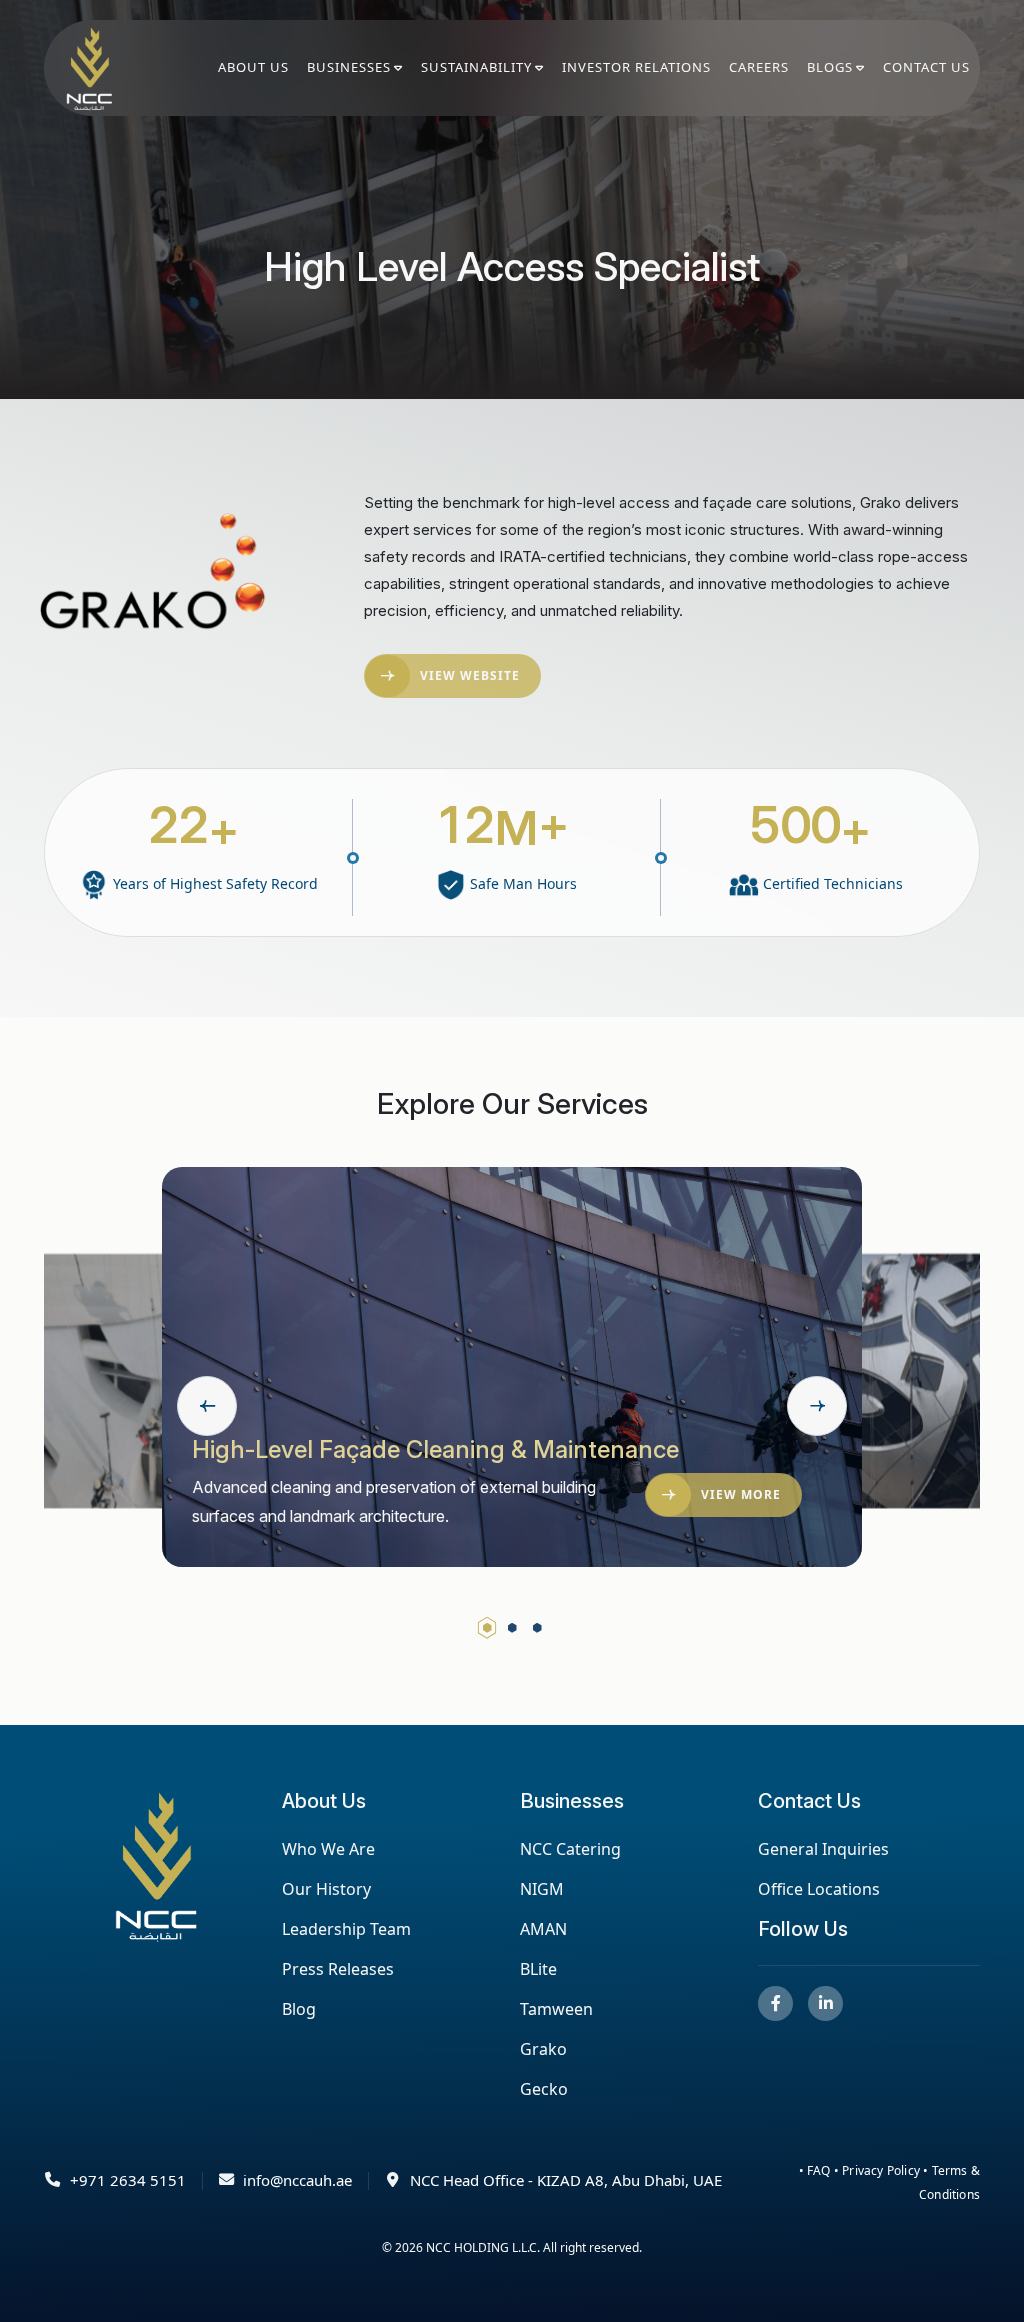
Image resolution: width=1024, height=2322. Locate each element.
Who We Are (328, 1849)
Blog (299, 2009)
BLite (538, 1969)
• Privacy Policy (878, 2170)
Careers (759, 67)
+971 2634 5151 (128, 2180)
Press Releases (338, 1969)
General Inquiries (823, 1849)
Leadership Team (346, 1929)
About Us (253, 67)
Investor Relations (636, 67)
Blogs (830, 67)
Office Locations (819, 1889)
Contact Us (926, 67)
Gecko (544, 2089)
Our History (326, 1889)
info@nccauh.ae (297, 2180)
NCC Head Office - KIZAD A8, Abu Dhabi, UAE (566, 2180)
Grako (543, 2049)
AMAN (543, 1929)
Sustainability (476, 67)
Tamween (556, 2009)
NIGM (542, 1889)
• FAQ (816, 2170)
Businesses (349, 67)
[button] (487, 1628)
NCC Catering (570, 1849)
